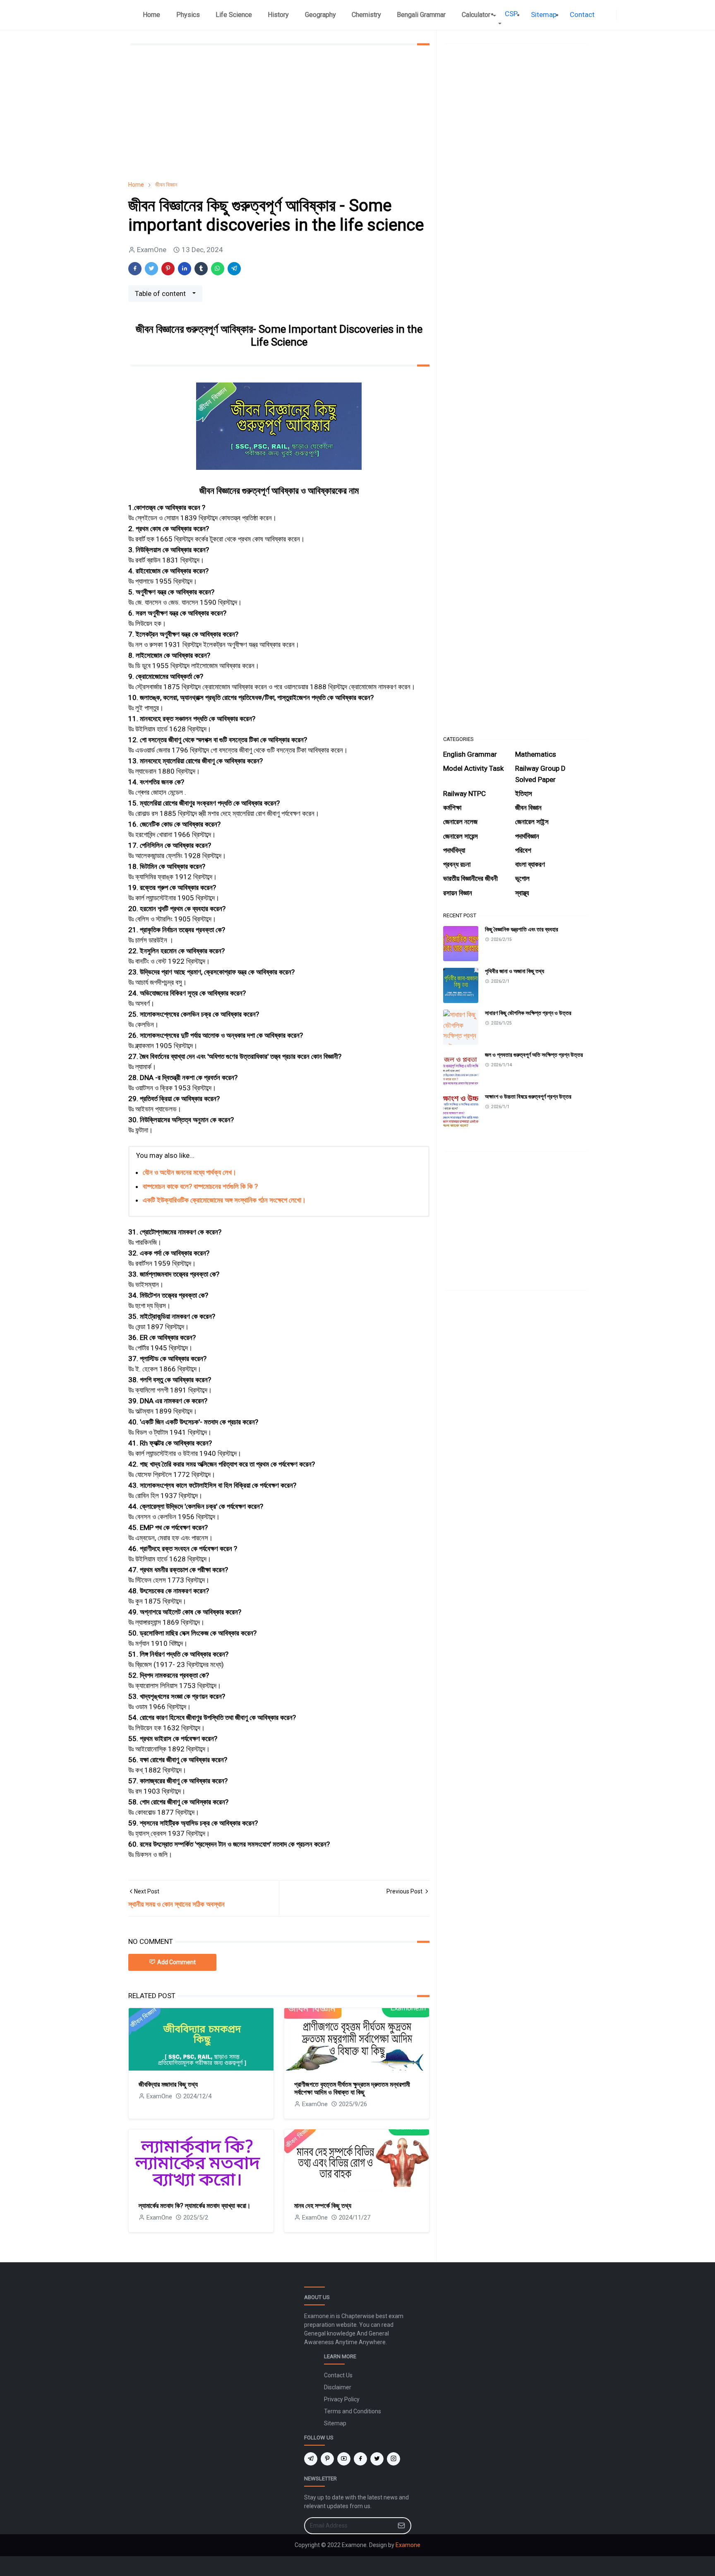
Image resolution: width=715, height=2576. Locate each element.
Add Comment (176, 1962)
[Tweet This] (151, 269)
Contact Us (338, 2375)
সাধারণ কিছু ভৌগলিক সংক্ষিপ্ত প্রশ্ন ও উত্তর (528, 1013)
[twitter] (377, 2459)
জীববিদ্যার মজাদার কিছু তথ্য (168, 2084)
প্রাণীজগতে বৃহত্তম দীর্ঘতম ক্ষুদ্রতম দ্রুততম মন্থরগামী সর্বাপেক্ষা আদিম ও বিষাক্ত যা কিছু (352, 2088)
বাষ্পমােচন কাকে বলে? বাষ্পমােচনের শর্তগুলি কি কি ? (200, 1186)
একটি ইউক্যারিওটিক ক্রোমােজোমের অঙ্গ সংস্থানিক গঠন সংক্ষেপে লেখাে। (224, 1200)
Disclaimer (338, 2387)
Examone (408, 2545)
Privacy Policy (342, 2399)
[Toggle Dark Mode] (621, 15)
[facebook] (611, 15)
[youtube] (344, 2459)
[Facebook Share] (135, 269)
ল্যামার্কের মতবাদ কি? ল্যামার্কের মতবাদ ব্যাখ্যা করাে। (195, 2206)
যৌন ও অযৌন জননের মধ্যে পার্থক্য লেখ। (190, 1172)
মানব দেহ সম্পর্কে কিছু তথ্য (323, 2206)
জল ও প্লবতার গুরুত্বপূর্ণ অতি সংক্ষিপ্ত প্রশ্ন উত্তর (534, 1055)
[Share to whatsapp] (218, 269)
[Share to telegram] (234, 269)
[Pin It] (168, 269)
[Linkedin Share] (185, 269)
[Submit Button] (401, 2526)
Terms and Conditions (353, 2411)
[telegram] (311, 2459)
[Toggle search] (628, 15)
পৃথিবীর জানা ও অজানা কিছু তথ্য (515, 971)
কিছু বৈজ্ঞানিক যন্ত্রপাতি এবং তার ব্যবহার (522, 929)
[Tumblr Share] (201, 269)
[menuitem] (151, 15)
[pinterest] (327, 2459)
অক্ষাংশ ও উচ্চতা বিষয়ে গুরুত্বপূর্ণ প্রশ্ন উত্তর (528, 1097)
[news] (605, 15)
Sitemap (335, 2423)
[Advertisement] (279, 113)
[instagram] (393, 2459)
